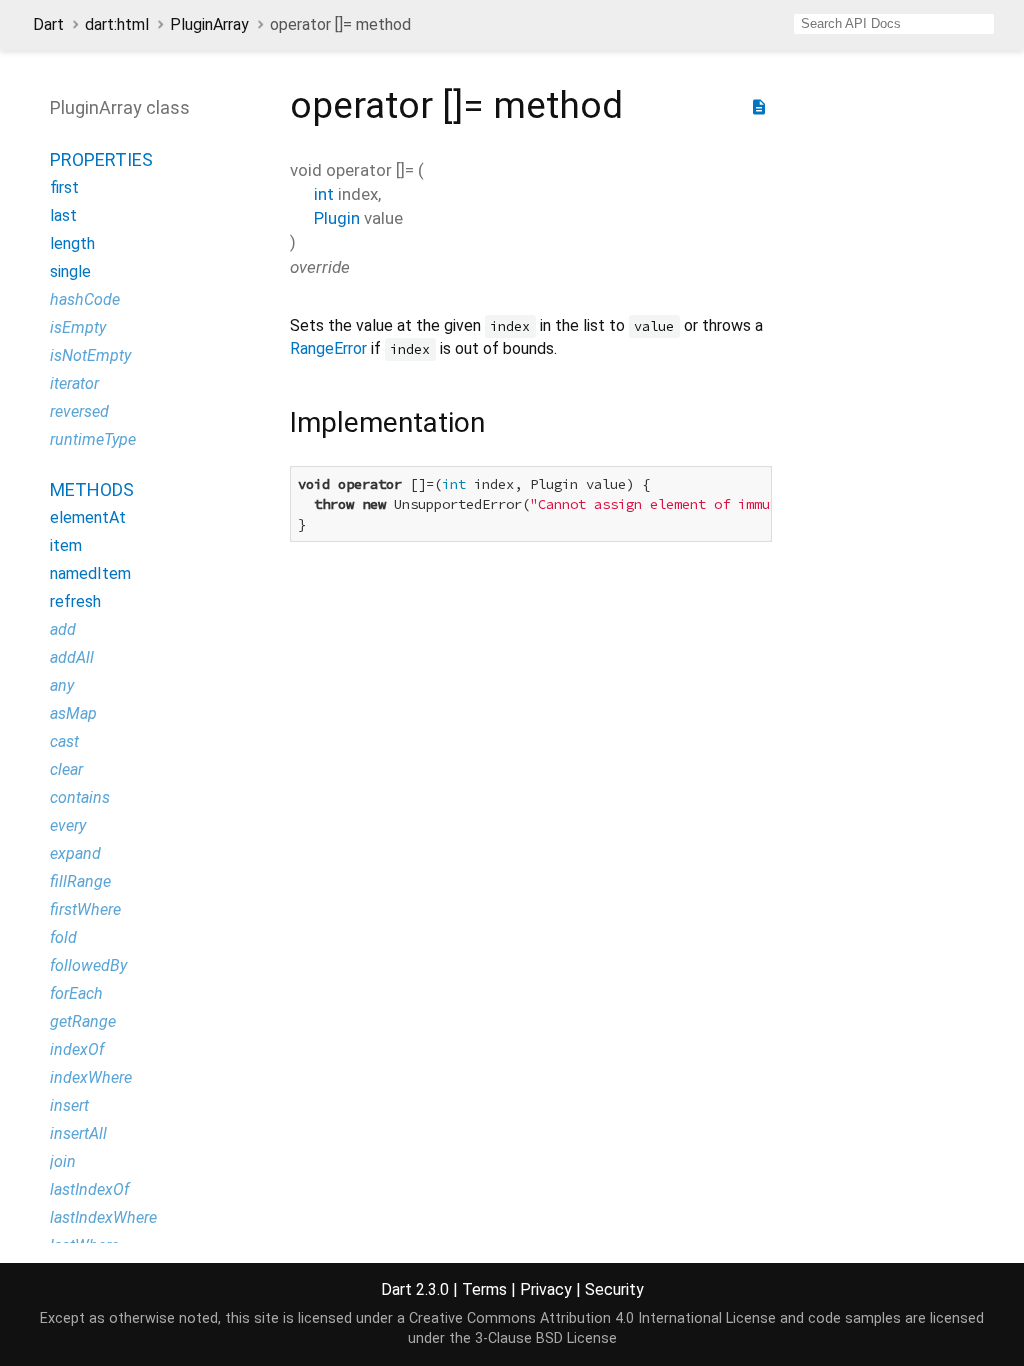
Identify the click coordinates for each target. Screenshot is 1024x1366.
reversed (79, 411)
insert (69, 1105)
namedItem (90, 573)
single (70, 271)
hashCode (85, 299)
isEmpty (78, 327)
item (66, 545)
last (63, 215)
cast (64, 741)
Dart (48, 24)
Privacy (546, 1289)
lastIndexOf (89, 1189)
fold (63, 937)
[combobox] (894, 24)
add (63, 629)
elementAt (88, 517)
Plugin (337, 218)
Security (614, 1289)
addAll (72, 657)
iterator (74, 383)
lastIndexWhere (103, 1217)
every (68, 825)
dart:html (117, 24)
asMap (73, 713)
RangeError (328, 348)
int (324, 194)
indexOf (77, 1049)
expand (75, 853)
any (62, 685)
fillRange (80, 881)
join (63, 1161)
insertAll (78, 1133)
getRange (83, 1021)
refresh (75, 601)
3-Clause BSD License (546, 1338)
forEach (76, 993)
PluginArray (209, 24)
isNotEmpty (90, 355)
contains (80, 797)
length (72, 243)
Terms (484, 1289)
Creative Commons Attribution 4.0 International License (592, 1318)
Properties (101, 159)
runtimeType (93, 439)
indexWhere (91, 1077)
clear (66, 769)
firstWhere (85, 909)
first (64, 187)
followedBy (88, 965)
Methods (92, 489)
